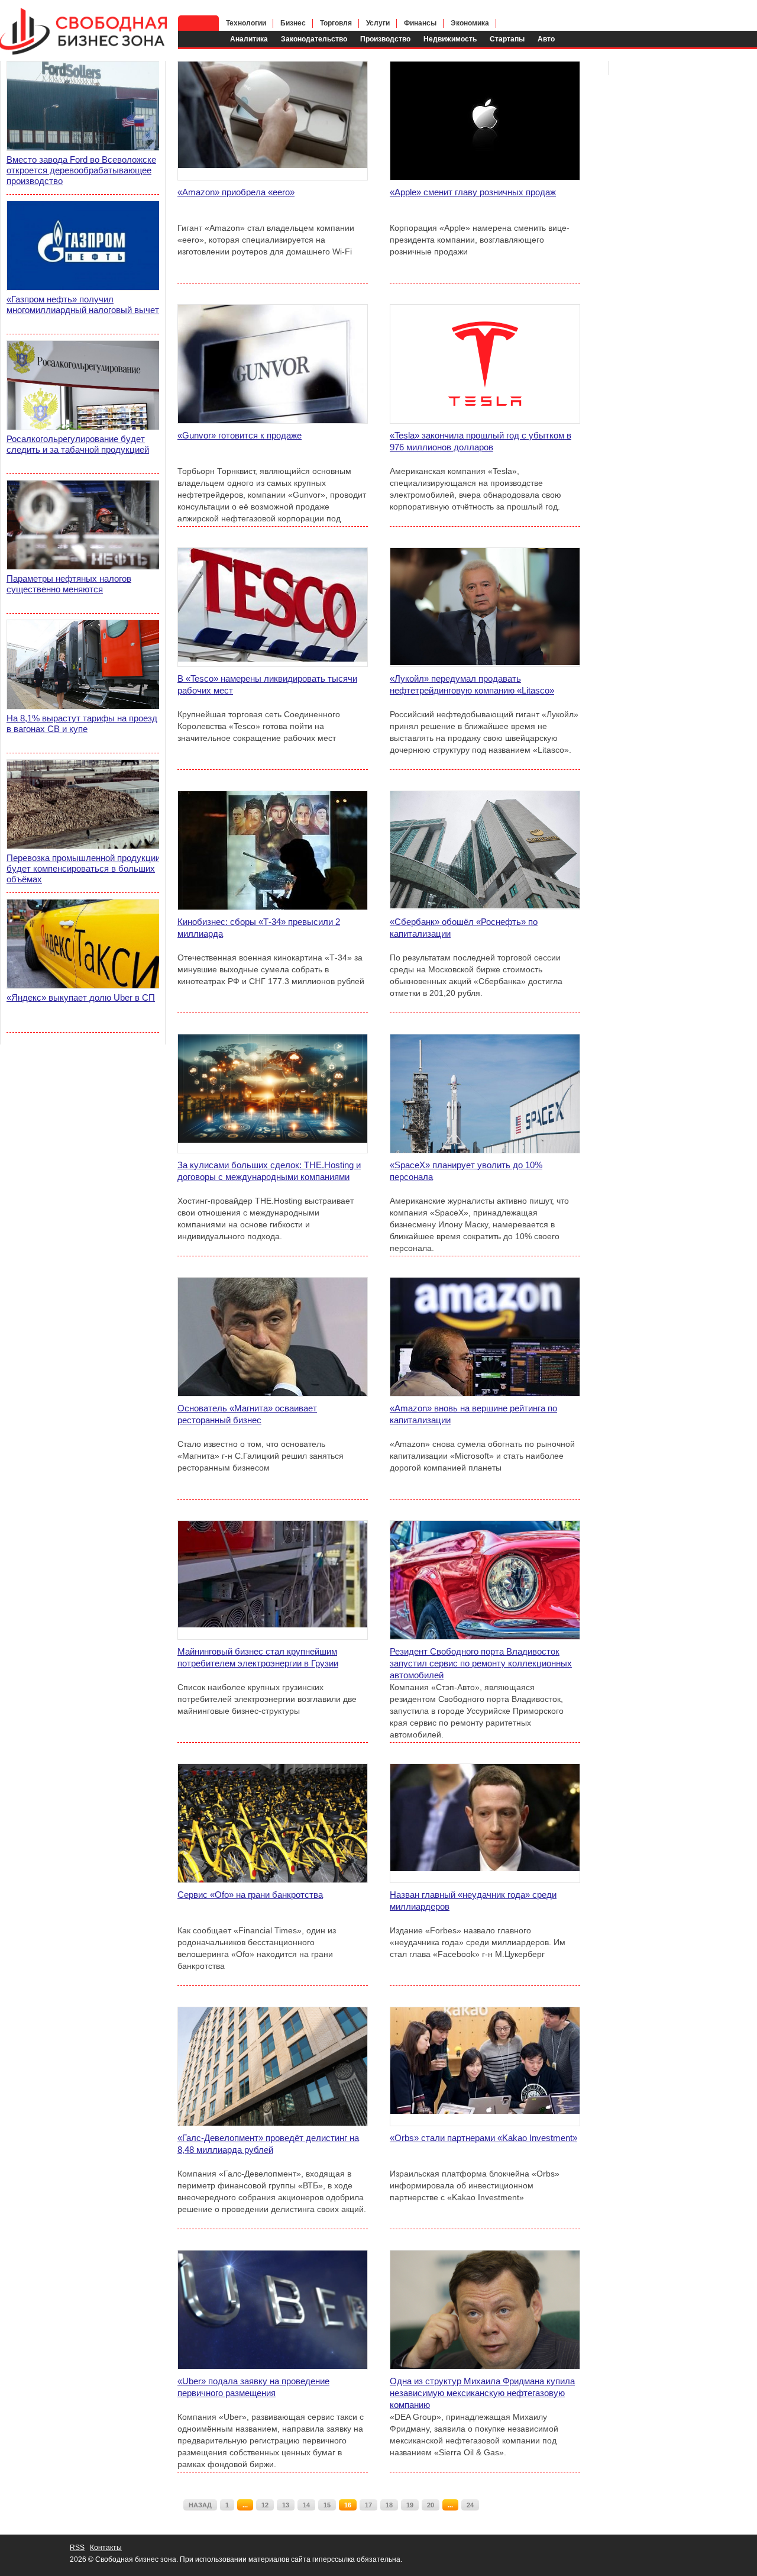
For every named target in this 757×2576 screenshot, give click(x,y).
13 (286, 2505)
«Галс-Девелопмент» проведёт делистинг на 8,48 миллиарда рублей (268, 2144)
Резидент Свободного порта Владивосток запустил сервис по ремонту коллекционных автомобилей (481, 1663)
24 (470, 2505)
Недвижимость (450, 39)
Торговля (336, 23)
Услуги (378, 23)
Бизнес (293, 23)
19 (410, 2505)
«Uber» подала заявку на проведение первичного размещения (253, 2387)
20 (431, 2505)
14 (306, 2505)
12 (265, 2505)
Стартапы (507, 39)
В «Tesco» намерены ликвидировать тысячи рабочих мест (267, 684)
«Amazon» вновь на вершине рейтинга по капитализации (473, 1414)
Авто (546, 39)
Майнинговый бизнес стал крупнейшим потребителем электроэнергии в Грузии (258, 1657)
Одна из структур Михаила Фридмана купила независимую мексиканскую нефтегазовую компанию (482, 2393)
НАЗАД (200, 2505)
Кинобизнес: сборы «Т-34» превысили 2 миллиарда (259, 928)
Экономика (470, 23)
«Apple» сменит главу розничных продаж (473, 192)
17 (368, 2505)
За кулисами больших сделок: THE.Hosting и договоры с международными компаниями (269, 1171)
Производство (385, 39)
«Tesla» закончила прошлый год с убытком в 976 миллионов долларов (481, 441)
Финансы (420, 23)
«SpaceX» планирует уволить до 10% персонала (466, 1171)
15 (327, 2505)
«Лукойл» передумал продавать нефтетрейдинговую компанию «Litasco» (472, 684)
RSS (77, 2548)
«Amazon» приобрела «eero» (236, 192)
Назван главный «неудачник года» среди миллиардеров (473, 1900)
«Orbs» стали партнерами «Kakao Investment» (483, 2138)
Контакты (106, 2548)
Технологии (246, 23)
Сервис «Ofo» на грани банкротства (250, 1895)
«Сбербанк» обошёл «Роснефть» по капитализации (464, 928)
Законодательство (314, 39)
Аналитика (249, 39)
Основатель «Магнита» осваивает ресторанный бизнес (247, 1414)
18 (389, 2505)
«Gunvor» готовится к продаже (240, 435)
